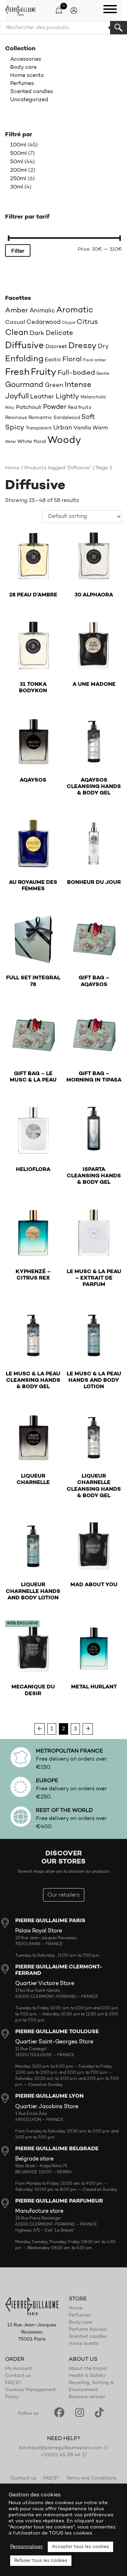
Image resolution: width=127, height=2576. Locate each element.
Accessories (26, 59)
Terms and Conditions (91, 2479)
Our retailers (64, 1895)
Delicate (59, 333)
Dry (103, 347)
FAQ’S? (13, 2383)
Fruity (44, 373)
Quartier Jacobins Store (47, 2107)
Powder (55, 407)
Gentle (103, 374)
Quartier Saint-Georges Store (54, 2042)
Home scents (27, 76)
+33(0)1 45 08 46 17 (63, 2455)
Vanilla (82, 428)
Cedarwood (44, 322)
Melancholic (93, 397)
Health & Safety (87, 2376)
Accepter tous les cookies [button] (80, 2547)
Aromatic (75, 310)
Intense (78, 385)
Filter (18, 251)
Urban (63, 428)
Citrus (87, 322)
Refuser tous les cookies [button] (41, 2561)
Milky (10, 408)
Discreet (56, 347)
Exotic (53, 360)
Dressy (82, 346)
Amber (17, 311)
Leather (42, 397)
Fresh (17, 372)
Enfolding (24, 359)
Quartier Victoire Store (45, 1984)
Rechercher (119, 28)
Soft (88, 417)
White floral (32, 442)
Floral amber (94, 360)
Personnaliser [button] (26, 2547)
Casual (15, 322)
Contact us (18, 2376)
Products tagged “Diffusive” (58, 468)
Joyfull (17, 397)
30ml (17, 187)
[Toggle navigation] (110, 10)
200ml (18, 170)
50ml (17, 162)
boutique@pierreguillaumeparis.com (61, 2448)
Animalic (42, 311)
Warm (100, 428)
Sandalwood (67, 418)
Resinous (16, 418)
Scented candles (31, 92)
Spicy (15, 428)
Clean (17, 333)
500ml (18, 153)
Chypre (69, 323)
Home (12, 468)
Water (10, 442)
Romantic (40, 418)
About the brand (88, 2369)
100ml (18, 145)
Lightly (67, 397)
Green (54, 385)
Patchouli (29, 407)
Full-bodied (76, 373)
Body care (23, 67)
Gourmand (24, 385)
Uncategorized (29, 100)
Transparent (39, 428)
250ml (18, 179)
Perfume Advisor (88, 2330)
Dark (37, 333)
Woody (64, 440)
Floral (72, 360)
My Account (19, 2369)
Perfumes (22, 84)
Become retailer (87, 2397)
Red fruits (80, 408)
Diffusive (25, 346)
